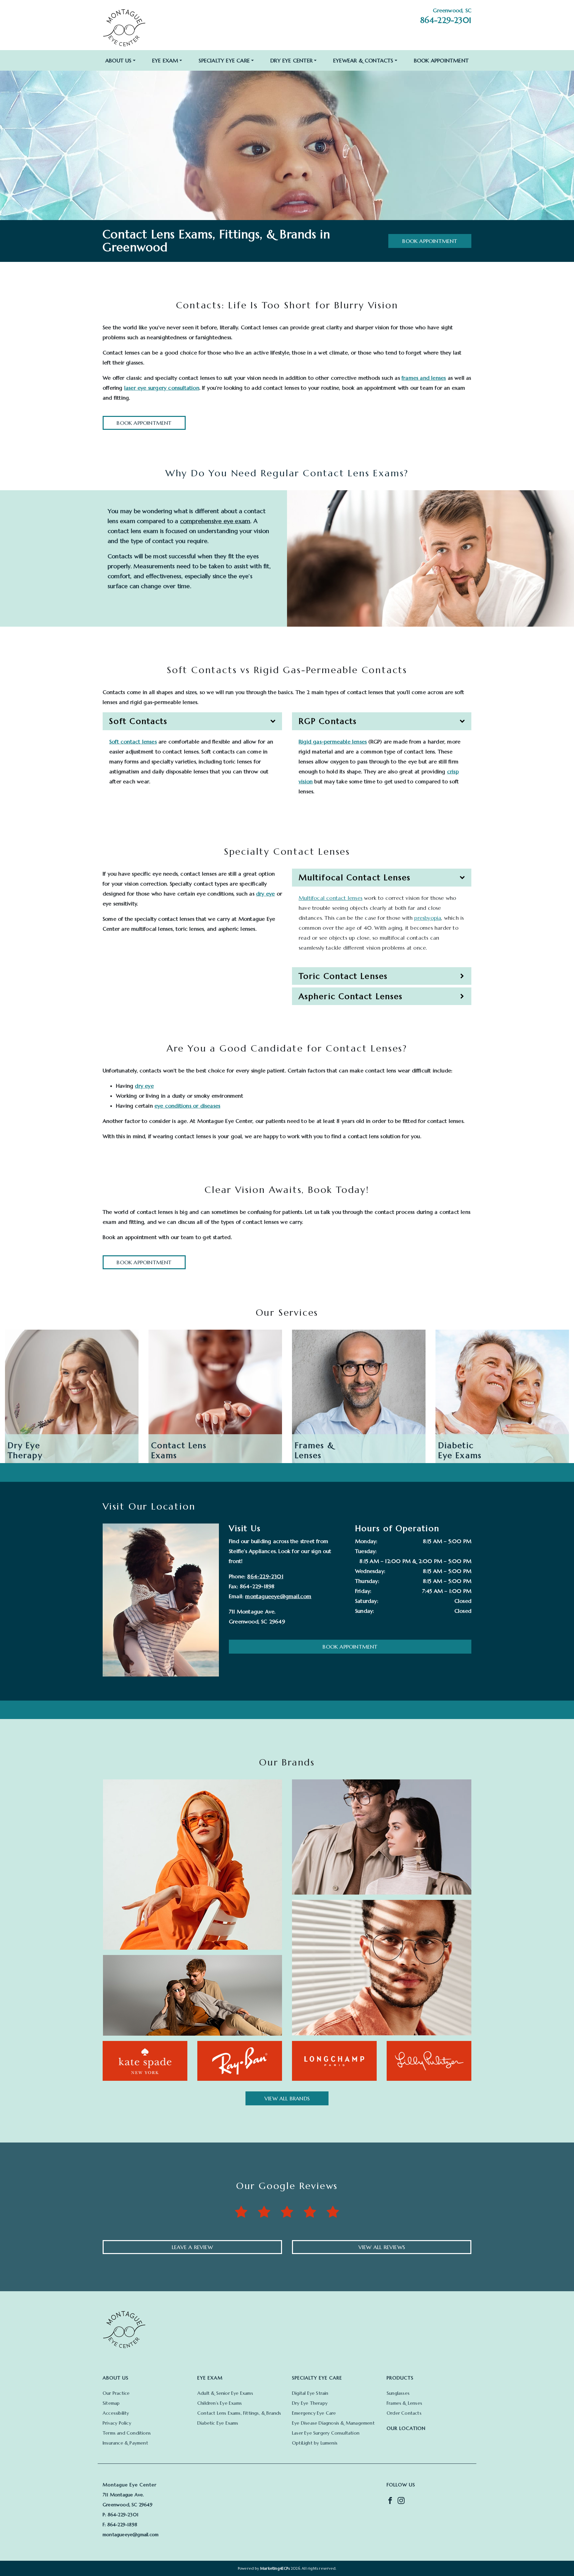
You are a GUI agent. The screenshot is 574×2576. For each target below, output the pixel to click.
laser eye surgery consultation (162, 388)
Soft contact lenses (133, 742)
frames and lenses (424, 378)
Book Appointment (441, 60)
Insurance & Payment (125, 2443)
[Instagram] (401, 2500)
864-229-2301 (446, 20)
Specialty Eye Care (224, 60)
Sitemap (111, 2403)
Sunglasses (398, 2393)
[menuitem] (120, 60)
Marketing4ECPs (275, 2568)
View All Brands (287, 2098)
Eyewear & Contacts (363, 60)
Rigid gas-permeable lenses (333, 742)
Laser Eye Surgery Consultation (326, 2433)
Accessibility (116, 2413)
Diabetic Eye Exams (218, 2423)
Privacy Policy (117, 2423)
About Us (118, 60)
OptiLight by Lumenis (315, 2443)
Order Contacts (404, 2413)
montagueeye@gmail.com (278, 1596)
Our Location (406, 2428)
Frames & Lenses (404, 2403)
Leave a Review (192, 2247)
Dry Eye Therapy (310, 2403)
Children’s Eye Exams (220, 2403)
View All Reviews (382, 2247)
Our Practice (116, 2393)
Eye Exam (165, 60)
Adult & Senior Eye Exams (225, 2393)
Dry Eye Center (291, 60)
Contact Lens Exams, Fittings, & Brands (239, 2413)
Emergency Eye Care (314, 2413)
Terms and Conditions (127, 2433)
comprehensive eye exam (215, 521)
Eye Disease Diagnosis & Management (333, 2423)
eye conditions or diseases (187, 1106)
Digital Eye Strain (310, 2393)
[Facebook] (390, 2500)
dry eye (265, 894)
